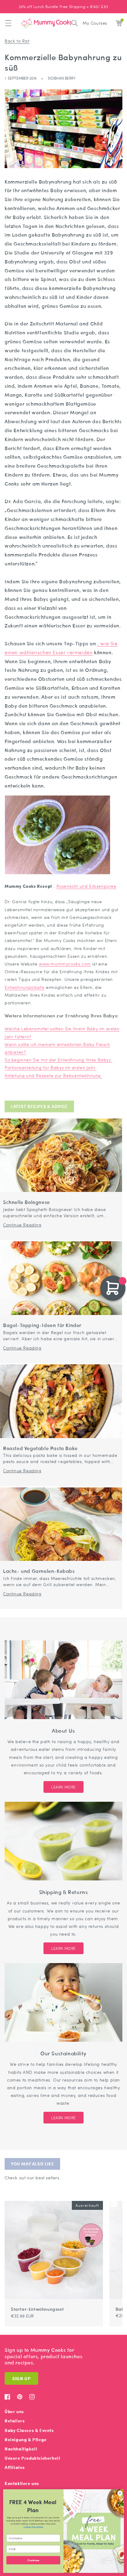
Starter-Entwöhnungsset (37, 2309)
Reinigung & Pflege (26, 2440)
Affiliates (15, 2467)
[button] (8, 23)
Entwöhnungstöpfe (25, 987)
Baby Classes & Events (29, 2430)
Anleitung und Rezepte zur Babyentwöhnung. (53, 1075)
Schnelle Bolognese (27, 1202)
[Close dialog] (120, 2493)
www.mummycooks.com (65, 964)
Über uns (14, 2411)
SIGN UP (21, 2378)
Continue (33, 2560)
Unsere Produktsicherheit (32, 2458)
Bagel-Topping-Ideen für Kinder (42, 1325)
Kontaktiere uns (22, 2483)
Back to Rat (17, 41)
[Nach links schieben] (107, 2198)
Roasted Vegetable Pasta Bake (40, 1448)
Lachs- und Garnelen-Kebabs (39, 1571)
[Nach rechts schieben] (114, 2198)
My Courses (95, 23)
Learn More (63, 1787)
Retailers (15, 2421)
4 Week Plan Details (33, 2527)
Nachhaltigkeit (21, 2449)
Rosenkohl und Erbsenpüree (86, 886)
